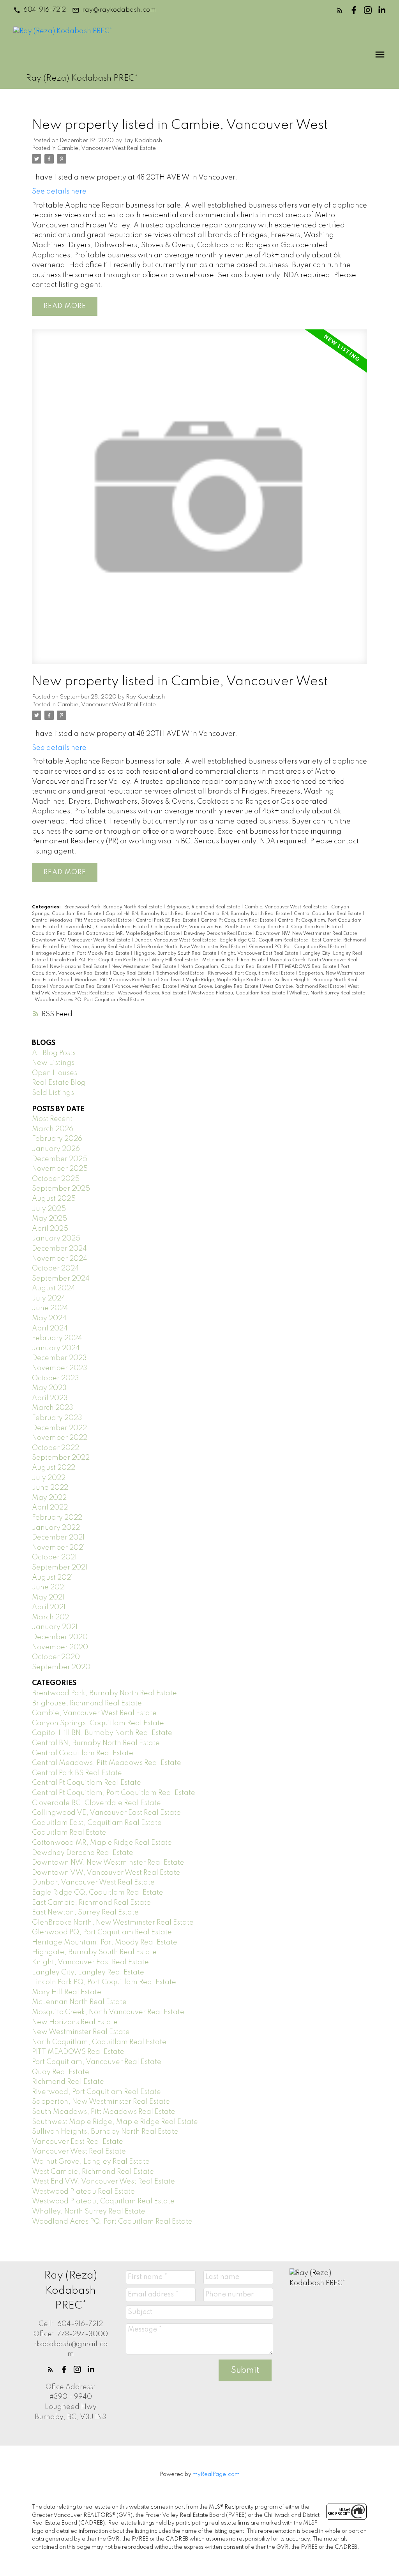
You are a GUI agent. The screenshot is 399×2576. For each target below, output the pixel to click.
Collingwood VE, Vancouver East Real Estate (201, 927)
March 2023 (53, 1408)
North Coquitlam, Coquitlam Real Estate (226, 967)
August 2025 (54, 1199)
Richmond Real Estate (180, 973)
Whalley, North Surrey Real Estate (327, 993)
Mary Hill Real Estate (176, 960)
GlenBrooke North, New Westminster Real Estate (191, 947)
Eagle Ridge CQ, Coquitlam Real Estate (265, 940)
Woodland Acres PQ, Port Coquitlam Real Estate (89, 1000)
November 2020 (60, 1647)
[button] (40, 10)
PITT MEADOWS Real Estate (306, 967)
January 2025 (56, 1239)
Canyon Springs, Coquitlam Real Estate (98, 1723)
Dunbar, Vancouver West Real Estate (176, 940)
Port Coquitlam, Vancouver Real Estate (97, 2062)
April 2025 (50, 1229)
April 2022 (50, 1508)
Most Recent (52, 1119)
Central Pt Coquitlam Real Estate (238, 920)
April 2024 (50, 1328)
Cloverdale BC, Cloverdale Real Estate (104, 927)
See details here (59, 192)
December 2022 (59, 1428)
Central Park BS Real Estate (167, 920)
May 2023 (49, 1388)
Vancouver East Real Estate (80, 987)
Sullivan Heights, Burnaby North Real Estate (105, 2132)
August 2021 (52, 1578)
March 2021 (51, 1617)
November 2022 (60, 1438)
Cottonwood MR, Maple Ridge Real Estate (133, 934)
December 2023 (59, 1358)
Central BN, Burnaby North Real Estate (247, 914)
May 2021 (48, 1598)
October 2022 (56, 1448)
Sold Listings (53, 1093)
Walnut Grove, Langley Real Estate (220, 987)
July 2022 (49, 1478)
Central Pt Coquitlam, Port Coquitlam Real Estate (114, 1793)
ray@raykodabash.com (119, 10)
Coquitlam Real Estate (57, 934)
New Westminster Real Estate (144, 967)
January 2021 (55, 1627)
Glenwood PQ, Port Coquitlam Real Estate (297, 947)
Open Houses (55, 1073)
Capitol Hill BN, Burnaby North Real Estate (153, 914)
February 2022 (57, 1518)
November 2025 (60, 1169)
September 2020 (61, 1667)
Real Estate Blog (59, 1083)
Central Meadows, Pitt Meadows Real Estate (82, 920)
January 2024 (56, 1348)
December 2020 (60, 1637)
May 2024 (49, 1318)
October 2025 (56, 1179)
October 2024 (56, 1269)
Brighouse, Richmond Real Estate (204, 907)
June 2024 (50, 1308)
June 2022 (50, 1488)
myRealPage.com (216, 2474)
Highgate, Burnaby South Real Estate (176, 954)
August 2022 (54, 1468)
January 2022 (56, 1528)
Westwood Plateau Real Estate (153, 993)
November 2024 (60, 1259)
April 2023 (50, 1398)
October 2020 (56, 1657)
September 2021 (60, 1568)
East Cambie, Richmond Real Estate (91, 1903)
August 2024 (54, 1288)
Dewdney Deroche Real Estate (218, 934)
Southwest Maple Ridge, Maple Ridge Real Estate (216, 980)
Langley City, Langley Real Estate (88, 1972)
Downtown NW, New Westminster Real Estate (307, 934)
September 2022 (61, 1458)
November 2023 (60, 1368)
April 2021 (49, 1607)
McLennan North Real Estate (234, 960)
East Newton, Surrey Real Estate (97, 947)
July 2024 (49, 1299)
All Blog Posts (54, 1053)
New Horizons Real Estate (79, 967)
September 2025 (61, 1189)
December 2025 (60, 1159)
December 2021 (58, 1538)
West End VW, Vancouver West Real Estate (103, 2182)
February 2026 (57, 1139)
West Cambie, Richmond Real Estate (304, 987)
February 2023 (57, 1418)
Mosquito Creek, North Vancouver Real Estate (108, 2012)
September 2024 (61, 1279)
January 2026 (56, 1149)
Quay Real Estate (132, 973)
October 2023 (56, 1378)
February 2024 (57, 1338)
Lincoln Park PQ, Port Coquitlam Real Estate (99, 960)
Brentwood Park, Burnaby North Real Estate (114, 907)
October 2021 (54, 1557)
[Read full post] (199, 501)
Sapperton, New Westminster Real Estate (101, 2102)
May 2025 (49, 1219)
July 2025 (49, 1209)
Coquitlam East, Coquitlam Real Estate (298, 927)
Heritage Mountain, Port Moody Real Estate (81, 954)
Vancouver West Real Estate (146, 987)
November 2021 (58, 1548)
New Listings (53, 1063)
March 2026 (53, 1129)
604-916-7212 (45, 10)
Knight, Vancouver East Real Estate (260, 954)
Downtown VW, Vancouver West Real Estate (82, 940)
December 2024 (59, 1249)
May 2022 (49, 1498)
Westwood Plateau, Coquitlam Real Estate (238, 993)
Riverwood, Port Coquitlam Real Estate (252, 973)
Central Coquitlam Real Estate (328, 914)
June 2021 (49, 1587)
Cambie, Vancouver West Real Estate (107, 148)
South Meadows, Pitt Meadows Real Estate (109, 980)
